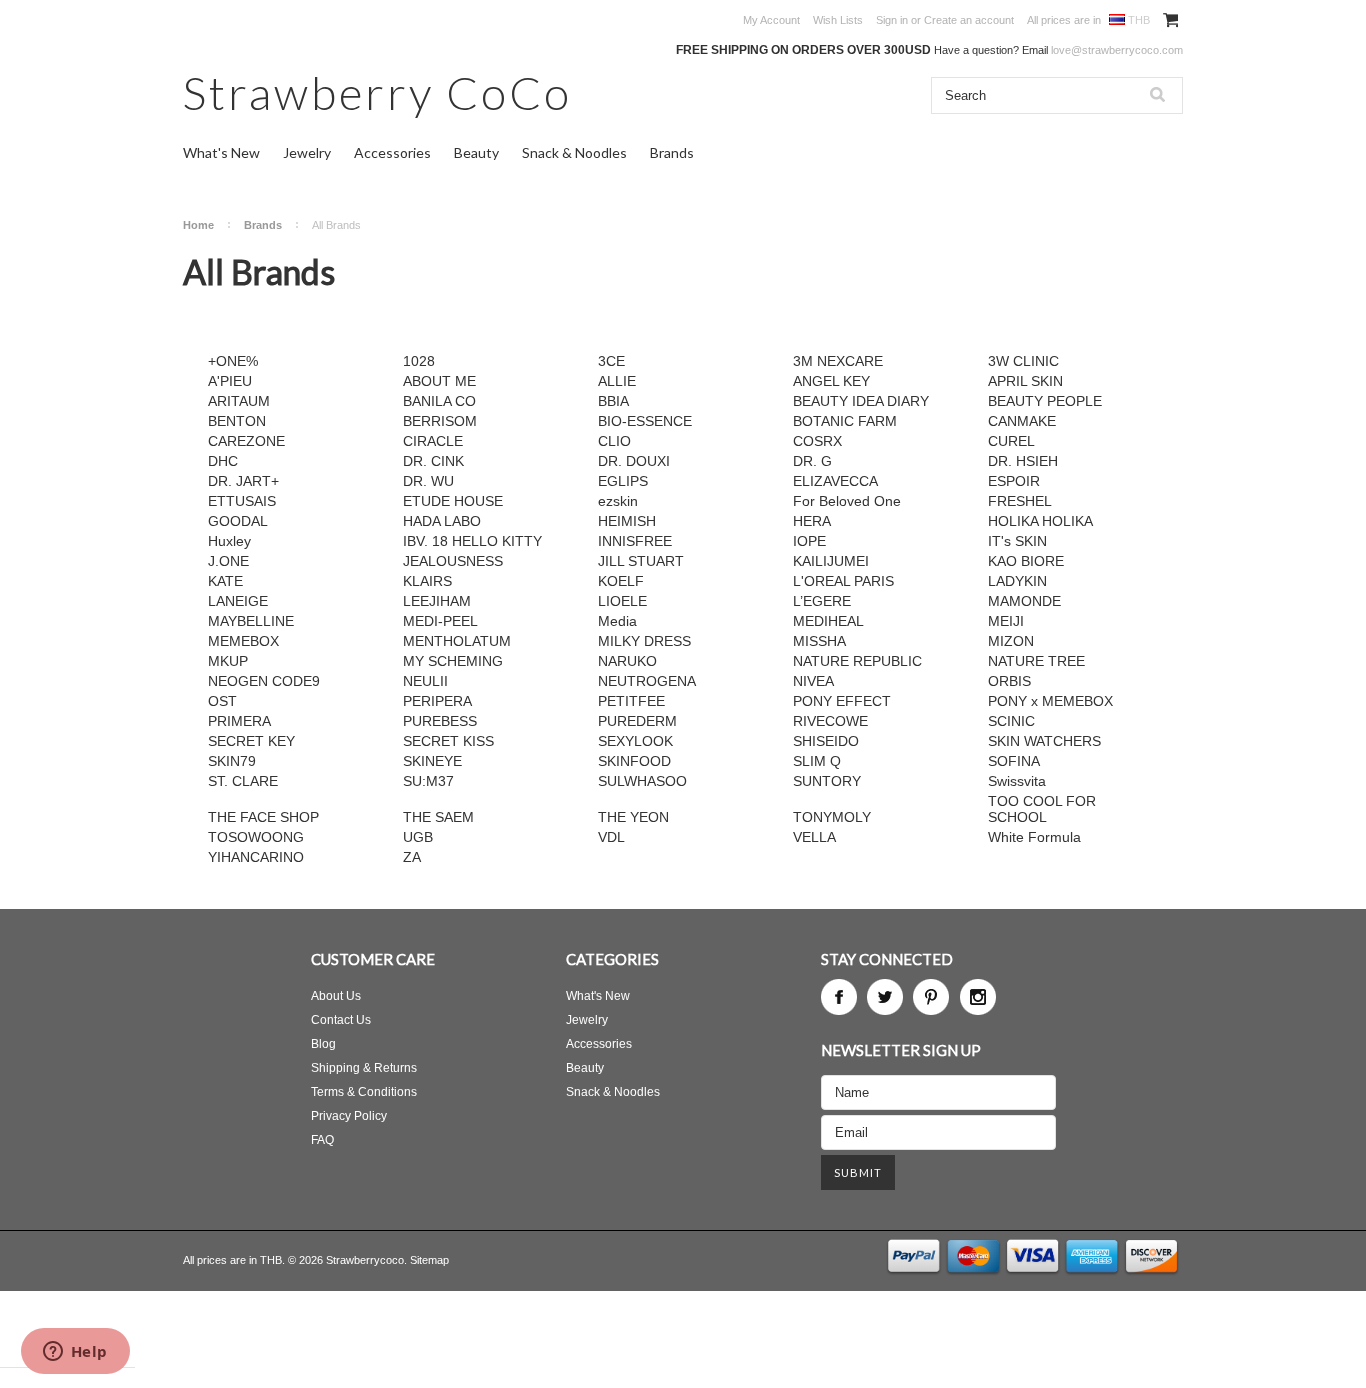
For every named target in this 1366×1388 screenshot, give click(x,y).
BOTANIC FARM (845, 421)
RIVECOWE (830, 721)
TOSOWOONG (256, 837)
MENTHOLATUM (457, 641)
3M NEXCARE (838, 361)
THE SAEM (438, 817)
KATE (225, 581)
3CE (611, 361)
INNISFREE (635, 541)
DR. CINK (433, 461)
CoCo (377, 92)
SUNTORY (827, 781)
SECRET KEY (251, 741)
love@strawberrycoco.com (1117, 50)
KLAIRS (427, 581)
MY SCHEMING (453, 661)
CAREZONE (246, 441)
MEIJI (1006, 621)
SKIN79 (232, 761)
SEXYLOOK (635, 741)
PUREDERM (637, 721)
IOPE (809, 541)
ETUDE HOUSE (453, 501)
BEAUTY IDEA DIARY (861, 401)
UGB (418, 837)
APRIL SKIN (1025, 381)
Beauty (476, 152)
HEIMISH (627, 521)
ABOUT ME (439, 381)
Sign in (892, 20)
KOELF (621, 581)
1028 (419, 361)
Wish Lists (838, 20)
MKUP (228, 661)
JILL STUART (641, 561)
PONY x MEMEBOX (1050, 701)
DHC (223, 461)
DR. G (812, 461)
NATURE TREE (1036, 661)
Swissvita (1017, 781)
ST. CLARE (243, 781)
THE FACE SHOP (263, 817)
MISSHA (819, 641)
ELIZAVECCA (835, 481)
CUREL (1011, 441)
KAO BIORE (1026, 561)
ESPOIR (1014, 481)
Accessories (392, 152)
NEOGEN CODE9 (264, 681)
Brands (672, 152)
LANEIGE (238, 601)
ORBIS (1009, 681)
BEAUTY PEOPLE (1045, 401)
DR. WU (428, 481)
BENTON (237, 421)
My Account (771, 20)
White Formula (1034, 837)
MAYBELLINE (251, 621)
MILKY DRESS (644, 641)
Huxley (229, 541)
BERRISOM (440, 421)
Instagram (978, 997)
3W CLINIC (1023, 361)
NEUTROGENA (647, 681)
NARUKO (627, 661)
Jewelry (307, 152)
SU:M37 (428, 781)
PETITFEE (631, 701)
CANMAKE (1022, 421)
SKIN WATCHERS (1044, 741)
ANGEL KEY (831, 381)
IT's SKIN (1017, 541)
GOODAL (238, 521)
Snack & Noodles (574, 152)
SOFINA (1014, 761)
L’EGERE (822, 601)
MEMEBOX (243, 641)
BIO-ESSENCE (645, 421)
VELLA (814, 837)
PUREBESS (440, 721)
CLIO (614, 441)
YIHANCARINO (256, 857)
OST (222, 701)
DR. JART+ (243, 481)
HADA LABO (442, 521)
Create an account (969, 20)
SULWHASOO (642, 781)
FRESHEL (1020, 501)
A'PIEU (230, 381)
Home (198, 225)
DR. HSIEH (1023, 461)
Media (617, 621)
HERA (812, 521)
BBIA (613, 401)
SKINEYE (432, 761)
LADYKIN (1017, 581)
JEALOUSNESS (453, 561)
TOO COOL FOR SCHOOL (1042, 809)
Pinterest (931, 997)
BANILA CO (439, 401)
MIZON (1011, 641)
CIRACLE (433, 441)
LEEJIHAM (437, 601)
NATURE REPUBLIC (857, 661)
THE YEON (633, 817)
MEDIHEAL (828, 621)
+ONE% (233, 361)
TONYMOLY (832, 817)
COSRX (817, 441)
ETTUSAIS (242, 501)
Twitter (885, 997)
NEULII (425, 681)
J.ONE (228, 561)
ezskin (618, 501)
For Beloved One (847, 501)
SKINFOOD (634, 761)
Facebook (839, 997)
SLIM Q (817, 761)
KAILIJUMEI (831, 561)
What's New (221, 152)
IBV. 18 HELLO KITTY (472, 541)
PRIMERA (239, 721)
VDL (611, 837)
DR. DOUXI (634, 461)
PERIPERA (437, 701)
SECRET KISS (448, 741)
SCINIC (1011, 721)
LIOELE (622, 601)
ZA (412, 857)
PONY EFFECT (842, 701)
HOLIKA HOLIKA (1040, 521)
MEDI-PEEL (440, 621)
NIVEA (813, 681)
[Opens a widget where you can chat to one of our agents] (75, 1353)
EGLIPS (623, 481)
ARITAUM (239, 401)
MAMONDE (1024, 601)
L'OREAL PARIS (843, 581)
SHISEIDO (826, 741)
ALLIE (617, 381)
